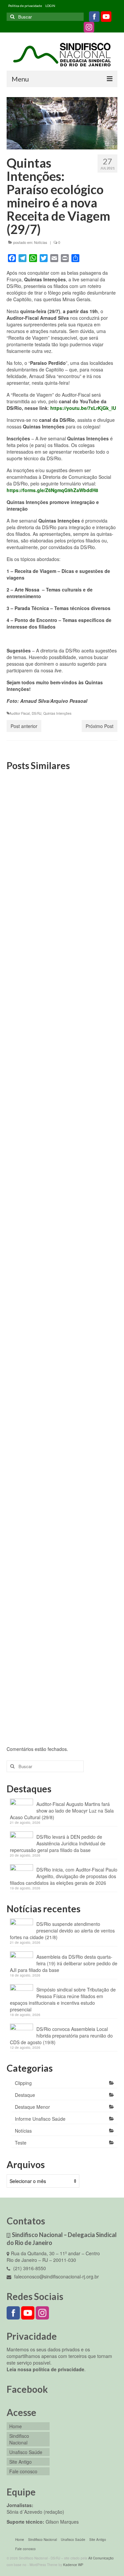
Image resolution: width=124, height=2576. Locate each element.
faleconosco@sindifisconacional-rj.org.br (56, 2276)
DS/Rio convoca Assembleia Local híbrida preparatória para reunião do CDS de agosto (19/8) (61, 2036)
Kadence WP (73, 2565)
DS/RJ (37, 713)
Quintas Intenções (57, 713)
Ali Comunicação (101, 2558)
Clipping (23, 2083)
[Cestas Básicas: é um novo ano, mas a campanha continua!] (62, 1298)
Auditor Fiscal (20, 713)
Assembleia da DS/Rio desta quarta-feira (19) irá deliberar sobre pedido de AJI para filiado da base (64, 1963)
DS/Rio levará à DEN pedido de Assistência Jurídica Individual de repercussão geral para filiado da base (58, 1843)
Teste (21, 2143)
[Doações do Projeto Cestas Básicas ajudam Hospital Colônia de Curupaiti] (62, 1148)
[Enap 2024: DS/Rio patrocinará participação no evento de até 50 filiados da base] (62, 984)
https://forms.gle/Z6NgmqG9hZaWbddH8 (52, 490)
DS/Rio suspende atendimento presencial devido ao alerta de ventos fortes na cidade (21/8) (62, 1931)
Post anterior (24, 726)
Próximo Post (100, 726)
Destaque (25, 2095)
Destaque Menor (32, 2107)
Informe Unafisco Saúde (40, 2119)
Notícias (41, 242)
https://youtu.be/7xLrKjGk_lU (83, 408)
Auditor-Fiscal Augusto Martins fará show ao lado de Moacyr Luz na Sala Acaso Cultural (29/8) (62, 1811)
